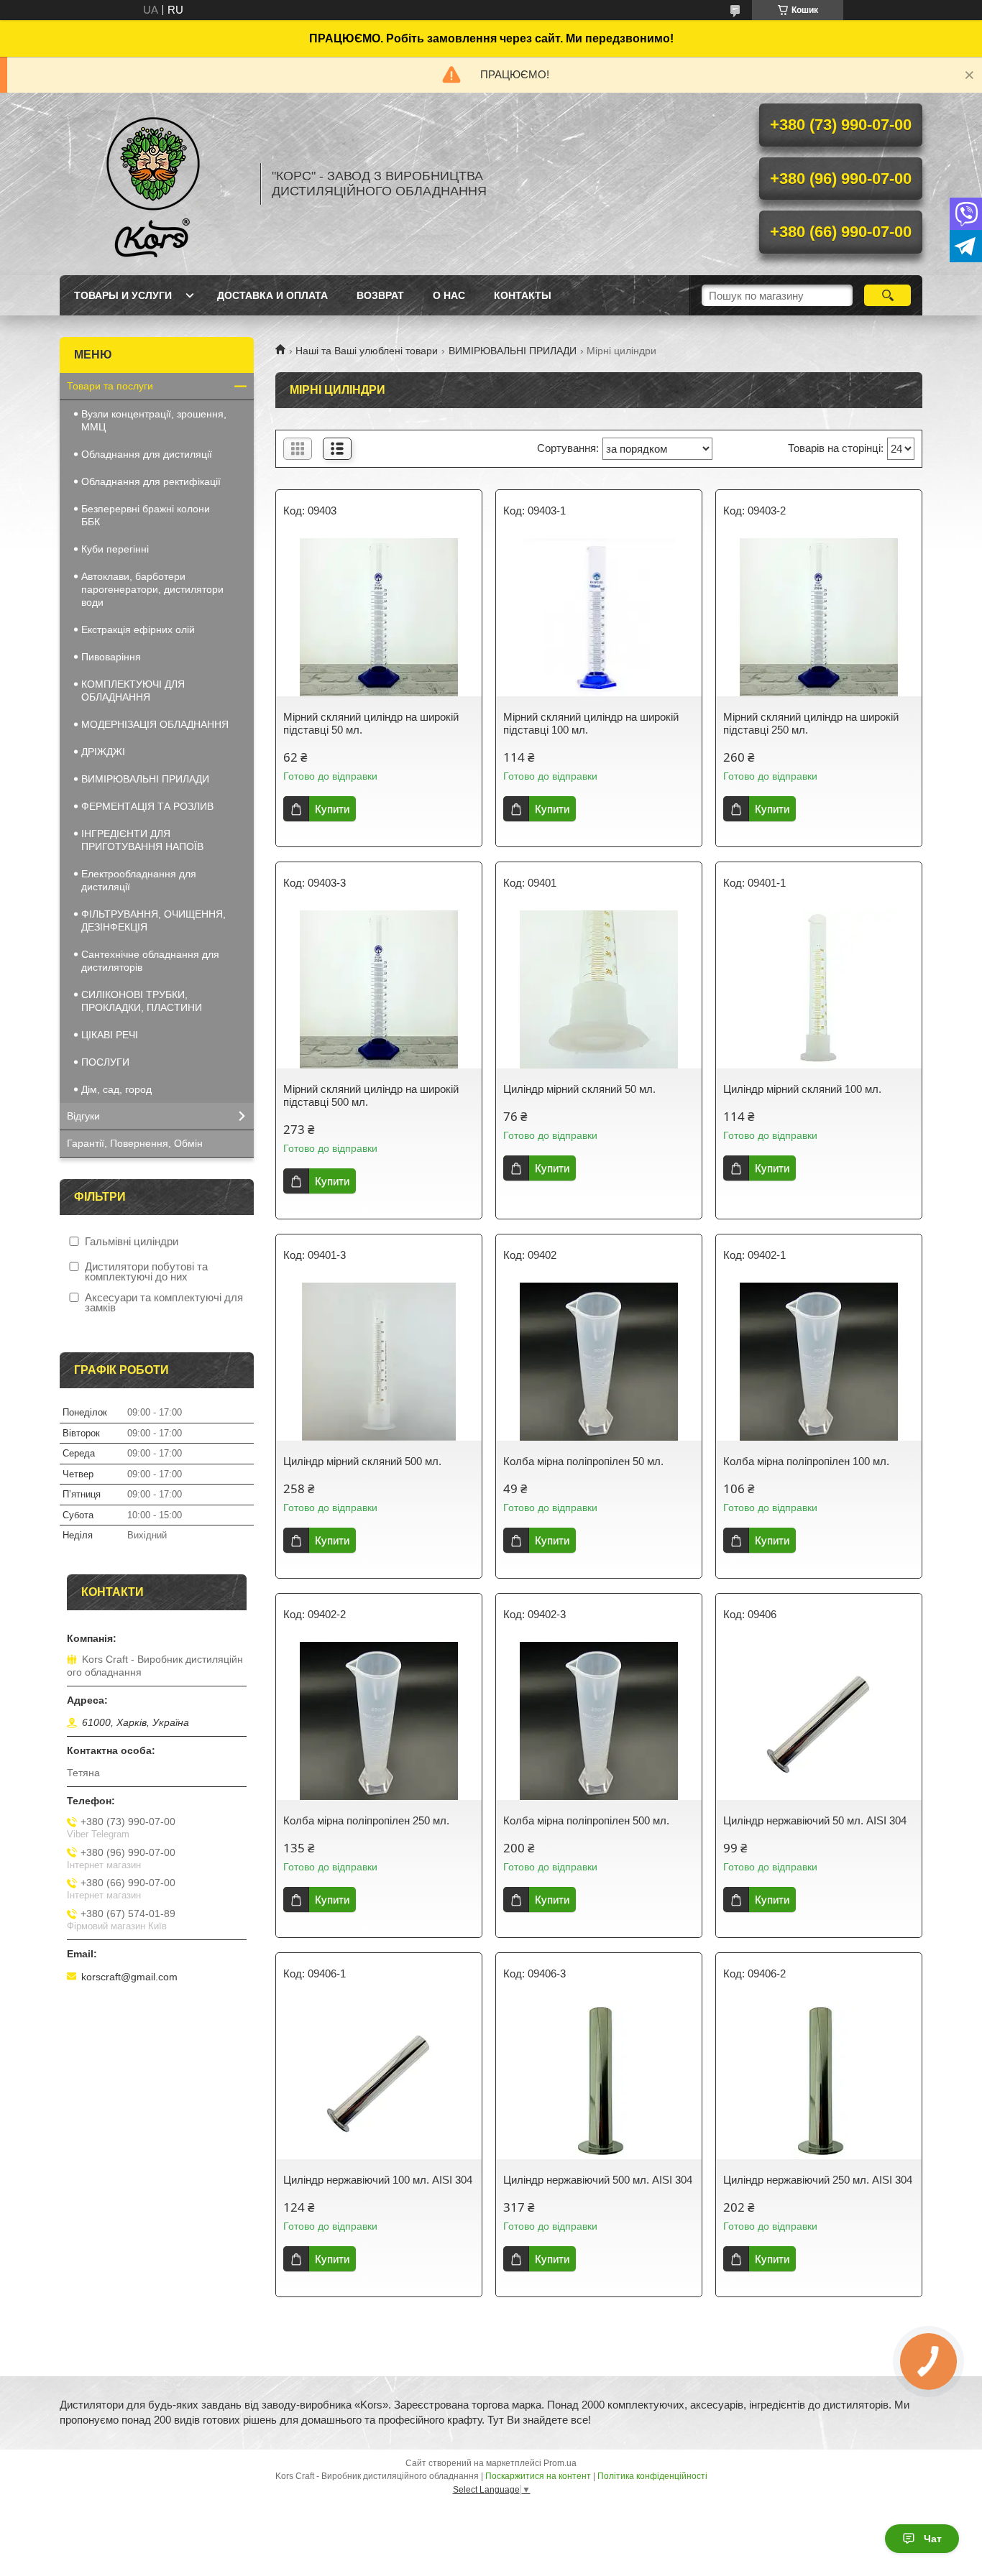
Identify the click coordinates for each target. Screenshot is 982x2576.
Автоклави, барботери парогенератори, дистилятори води (152, 589)
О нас (449, 295)
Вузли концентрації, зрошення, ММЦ (154, 420)
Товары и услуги (123, 295)
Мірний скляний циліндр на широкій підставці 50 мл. (371, 723)
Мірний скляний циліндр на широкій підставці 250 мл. (811, 723)
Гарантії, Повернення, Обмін (135, 1143)
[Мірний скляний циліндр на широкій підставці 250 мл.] (819, 617)
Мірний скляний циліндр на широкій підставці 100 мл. (591, 723)
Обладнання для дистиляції (147, 454)
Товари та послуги (110, 386)
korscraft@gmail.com (129, 1977)
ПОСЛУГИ (105, 1062)
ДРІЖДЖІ (103, 752)
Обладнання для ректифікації (151, 481)
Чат (933, 2539)
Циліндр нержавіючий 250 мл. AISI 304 (818, 2180)
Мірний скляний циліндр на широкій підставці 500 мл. (371, 1095)
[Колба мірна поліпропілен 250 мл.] (379, 1721)
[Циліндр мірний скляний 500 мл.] (379, 1362)
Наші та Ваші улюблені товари (367, 351)
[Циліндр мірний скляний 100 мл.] (819, 989)
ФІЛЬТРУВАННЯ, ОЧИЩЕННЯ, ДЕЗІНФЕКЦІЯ (153, 920)
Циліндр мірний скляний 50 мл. (579, 1089)
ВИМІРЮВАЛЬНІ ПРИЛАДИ (513, 351)
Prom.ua (560, 2463)
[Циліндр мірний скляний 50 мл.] (599, 989)
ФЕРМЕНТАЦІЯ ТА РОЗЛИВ (147, 806)
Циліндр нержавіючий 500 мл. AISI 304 (598, 2180)
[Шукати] (887, 295)
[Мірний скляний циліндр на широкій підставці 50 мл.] (379, 617)
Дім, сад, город (116, 1089)
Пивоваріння (111, 657)
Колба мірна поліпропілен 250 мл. (366, 1820)
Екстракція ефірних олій (138, 629)
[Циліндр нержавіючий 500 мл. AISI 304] (599, 2080)
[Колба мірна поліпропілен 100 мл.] (819, 1362)
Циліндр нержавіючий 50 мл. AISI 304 (815, 1820)
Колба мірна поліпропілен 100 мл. (806, 1461)
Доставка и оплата (272, 295)
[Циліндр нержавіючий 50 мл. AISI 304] (819, 1721)
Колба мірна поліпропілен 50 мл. (583, 1461)
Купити (332, 809)
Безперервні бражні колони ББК (146, 515)
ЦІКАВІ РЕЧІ (110, 1035)
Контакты (523, 295)
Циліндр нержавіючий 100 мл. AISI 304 (378, 2180)
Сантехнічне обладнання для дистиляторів (150, 961)
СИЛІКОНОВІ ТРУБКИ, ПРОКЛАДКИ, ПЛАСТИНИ (142, 1001)
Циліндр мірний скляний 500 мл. (362, 1461)
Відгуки (83, 1116)
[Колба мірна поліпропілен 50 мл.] (599, 1362)
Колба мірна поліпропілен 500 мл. (586, 1820)
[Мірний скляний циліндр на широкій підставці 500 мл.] (379, 989)
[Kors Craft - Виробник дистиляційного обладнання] (153, 184)
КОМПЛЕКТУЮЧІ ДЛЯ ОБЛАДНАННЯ (133, 691)
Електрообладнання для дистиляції (139, 880)
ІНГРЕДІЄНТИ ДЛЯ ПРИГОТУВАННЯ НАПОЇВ (142, 840)
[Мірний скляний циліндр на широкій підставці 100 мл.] (599, 617)
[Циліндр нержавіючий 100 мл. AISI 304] (379, 2080)
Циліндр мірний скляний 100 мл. (802, 1089)
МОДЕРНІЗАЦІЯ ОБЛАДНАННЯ (155, 724)
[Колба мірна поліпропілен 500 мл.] (599, 1721)
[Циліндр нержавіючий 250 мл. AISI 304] (819, 2080)
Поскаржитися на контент (538, 2476)
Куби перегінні (115, 549)
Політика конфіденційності (652, 2476)
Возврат (380, 295)
